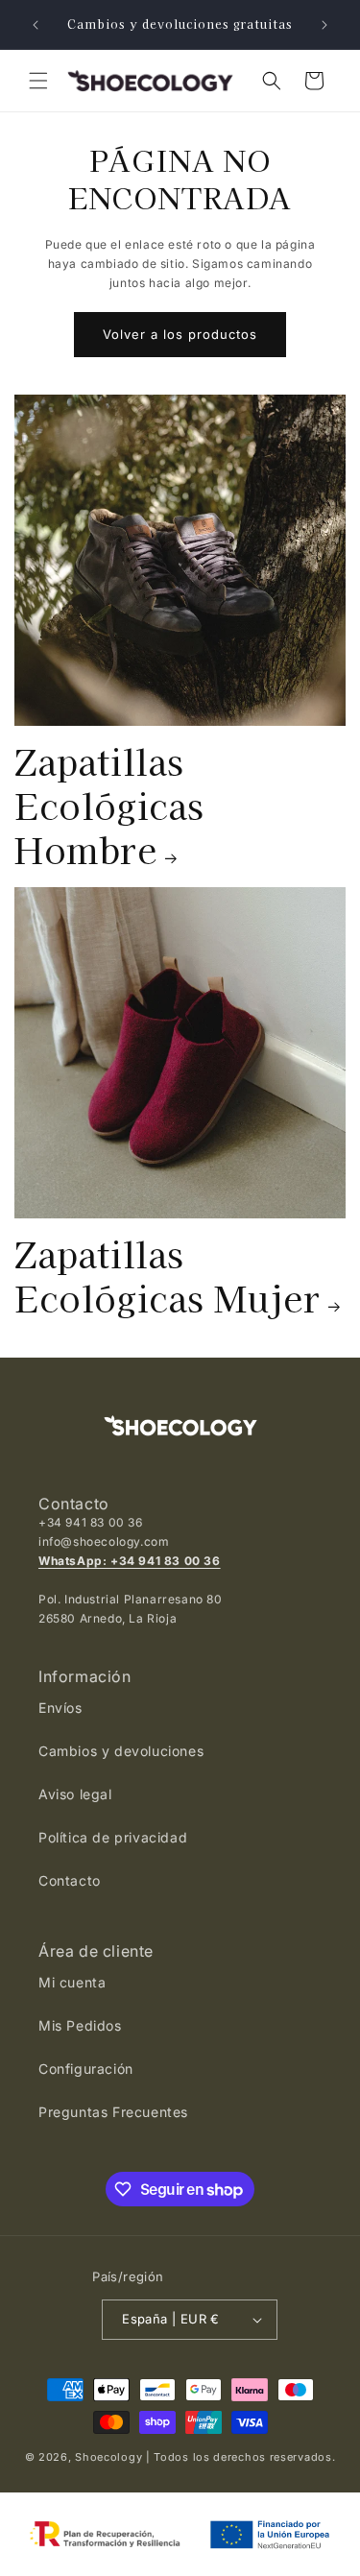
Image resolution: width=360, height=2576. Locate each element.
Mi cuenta (72, 1982)
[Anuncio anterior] (36, 25)
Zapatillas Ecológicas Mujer (168, 1275)
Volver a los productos (180, 334)
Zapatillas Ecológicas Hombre (109, 805)
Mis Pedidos (80, 2025)
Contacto (70, 1880)
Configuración (86, 2069)
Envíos (60, 1708)
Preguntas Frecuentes (113, 2112)
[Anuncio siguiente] (324, 25)
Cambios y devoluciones (121, 1751)
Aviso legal (75, 1794)
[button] (38, 81)
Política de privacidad (113, 1837)
